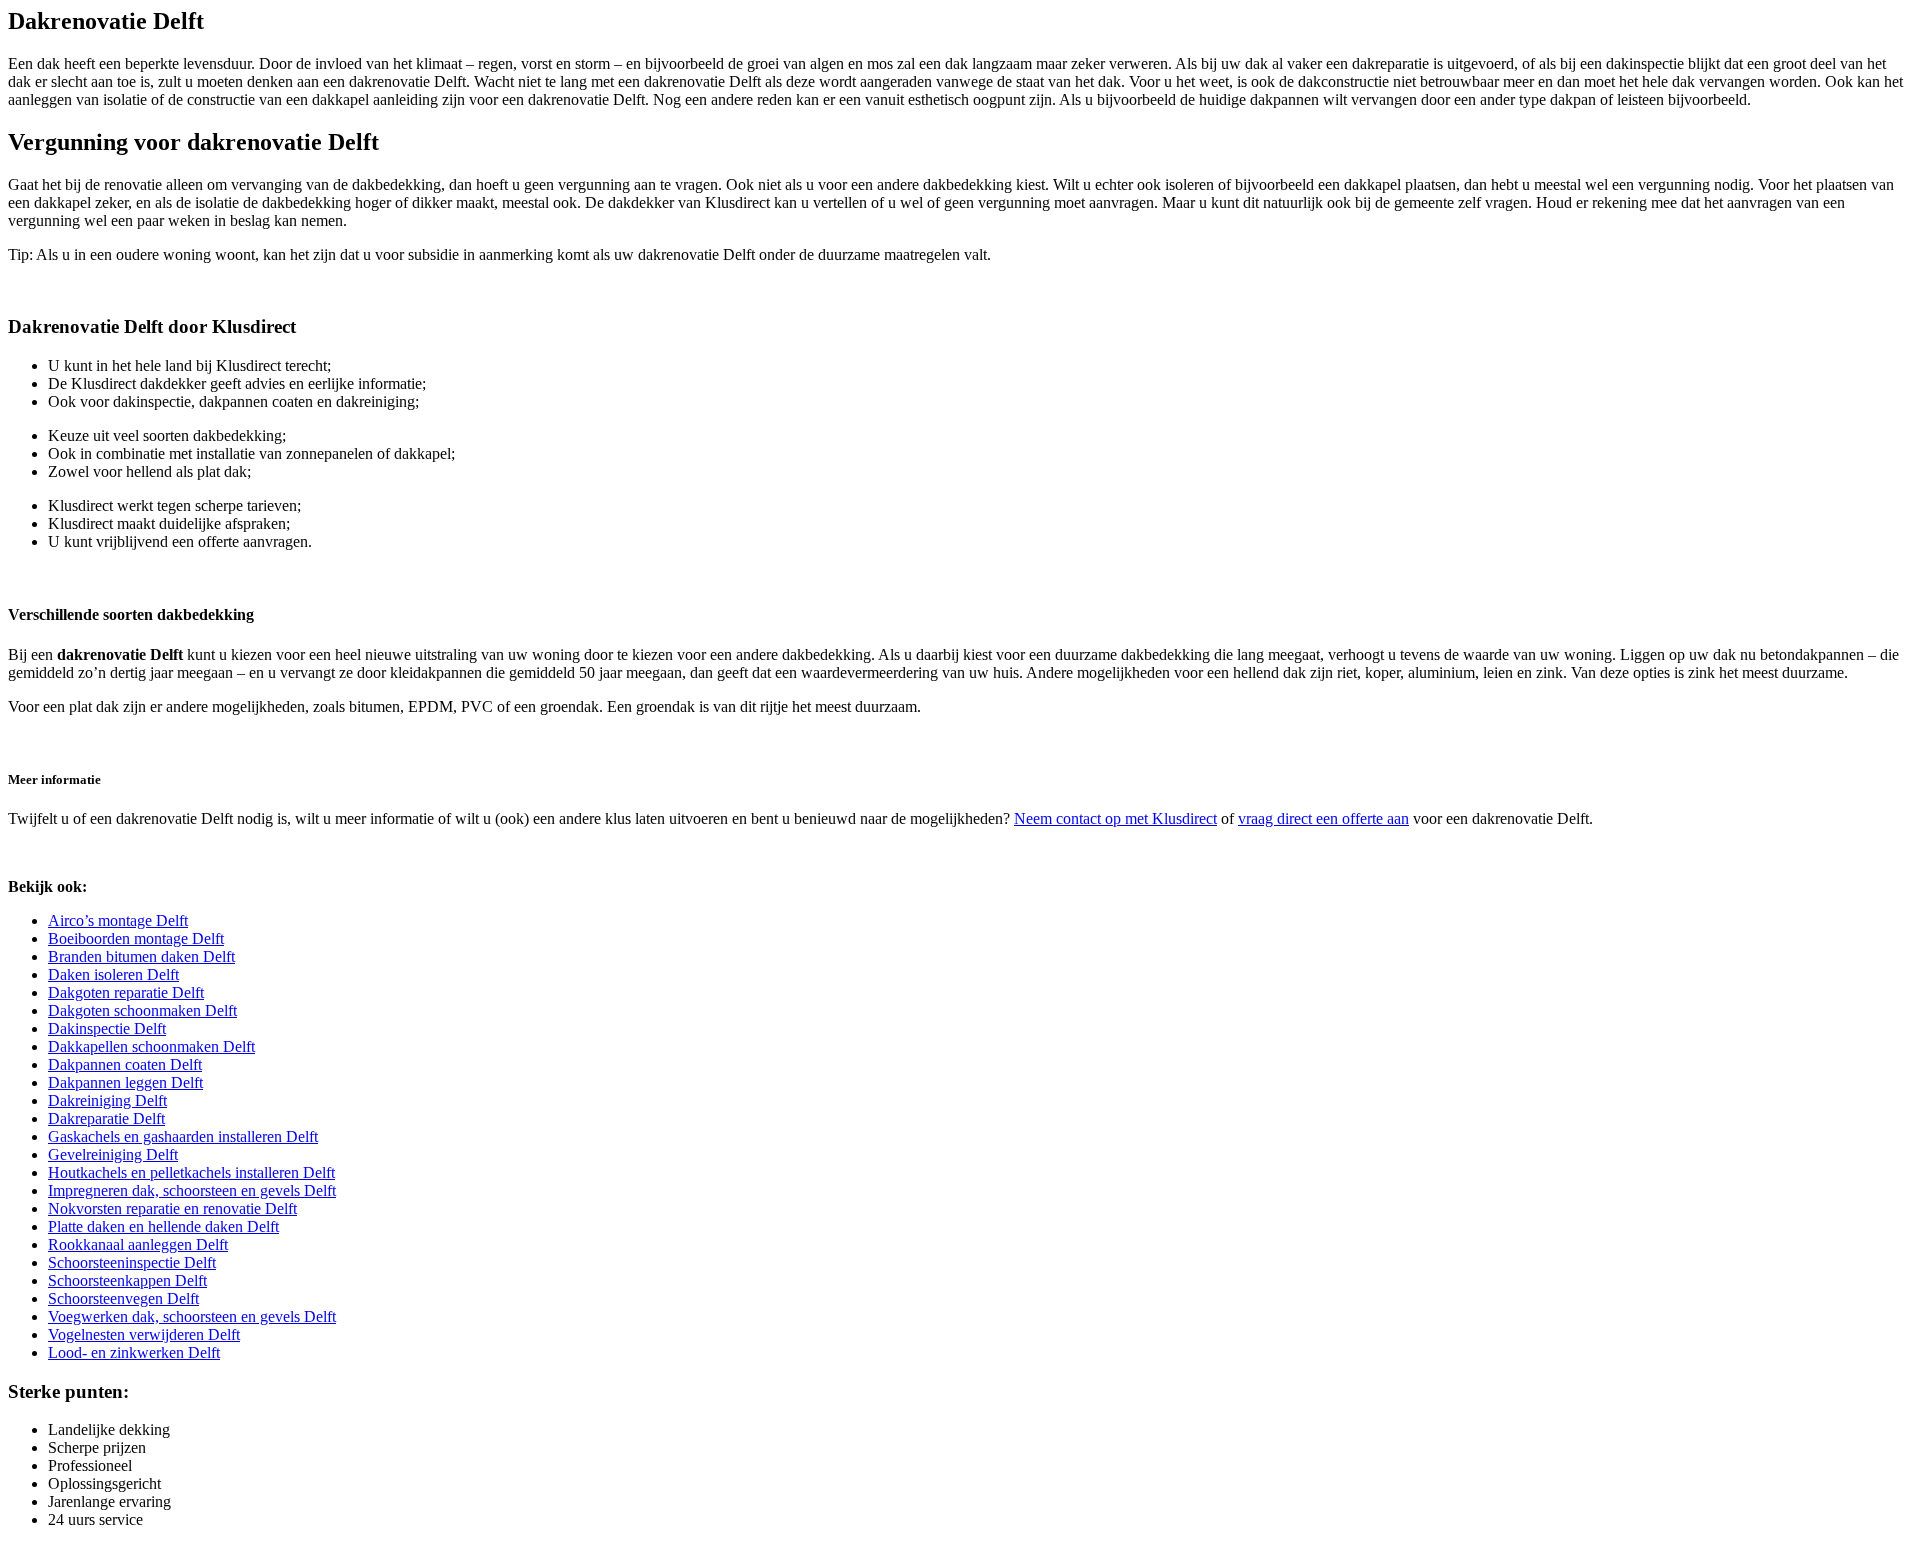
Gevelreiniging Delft (113, 1154)
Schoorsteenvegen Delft (123, 1298)
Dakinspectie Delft (107, 1028)
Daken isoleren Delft (113, 974)
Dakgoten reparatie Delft (126, 992)
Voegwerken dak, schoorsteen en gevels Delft (192, 1316)
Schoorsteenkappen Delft (127, 1280)
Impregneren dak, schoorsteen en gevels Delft (192, 1190)
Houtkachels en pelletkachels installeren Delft (191, 1172)
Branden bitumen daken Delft (141, 956)
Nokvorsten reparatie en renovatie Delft (172, 1208)
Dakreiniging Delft (107, 1100)
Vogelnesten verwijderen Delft (144, 1334)
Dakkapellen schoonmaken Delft (151, 1046)
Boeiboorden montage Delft (136, 938)
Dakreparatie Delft (106, 1118)
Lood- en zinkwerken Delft (134, 1352)
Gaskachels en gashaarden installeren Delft (183, 1136)
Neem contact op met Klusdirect (1115, 818)
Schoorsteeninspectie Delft (132, 1262)
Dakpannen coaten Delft (125, 1064)
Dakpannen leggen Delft (125, 1082)
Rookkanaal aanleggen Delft (138, 1244)
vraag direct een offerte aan (1323, 818)
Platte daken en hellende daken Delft (163, 1226)
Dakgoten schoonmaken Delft (142, 1010)
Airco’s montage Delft (118, 920)
